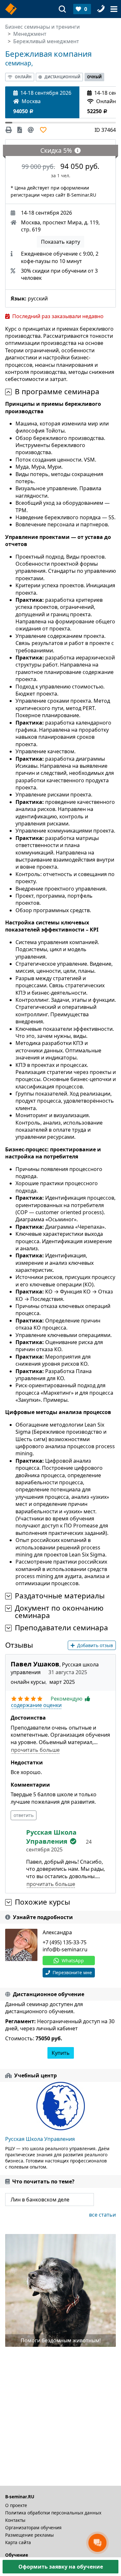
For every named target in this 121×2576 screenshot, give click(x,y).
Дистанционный (62, 77)
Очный (94, 77)
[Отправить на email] (31, 130)
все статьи (102, 2215)
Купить (61, 2053)
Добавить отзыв (95, 1645)
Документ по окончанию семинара (59, 1612)
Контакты (15, 2520)
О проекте (16, 2505)
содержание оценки (36, 1705)
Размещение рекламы (30, 2535)
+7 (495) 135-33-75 (65, 1942)
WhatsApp (73, 1961)
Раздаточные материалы (60, 1596)
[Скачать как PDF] (20, 130)
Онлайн (23, 77)
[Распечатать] (10, 130)
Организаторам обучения (33, 2527)
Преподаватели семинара (61, 1628)
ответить (24, 1815)
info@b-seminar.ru (65, 1949)
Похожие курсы (42, 1902)
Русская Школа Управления (40, 2139)
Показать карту (60, 242)
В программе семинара (57, 392)
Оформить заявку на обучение (61, 2567)
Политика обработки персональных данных (53, 2513)
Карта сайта (18, 2542)
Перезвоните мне (72, 1972)
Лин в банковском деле (40, 2200)
